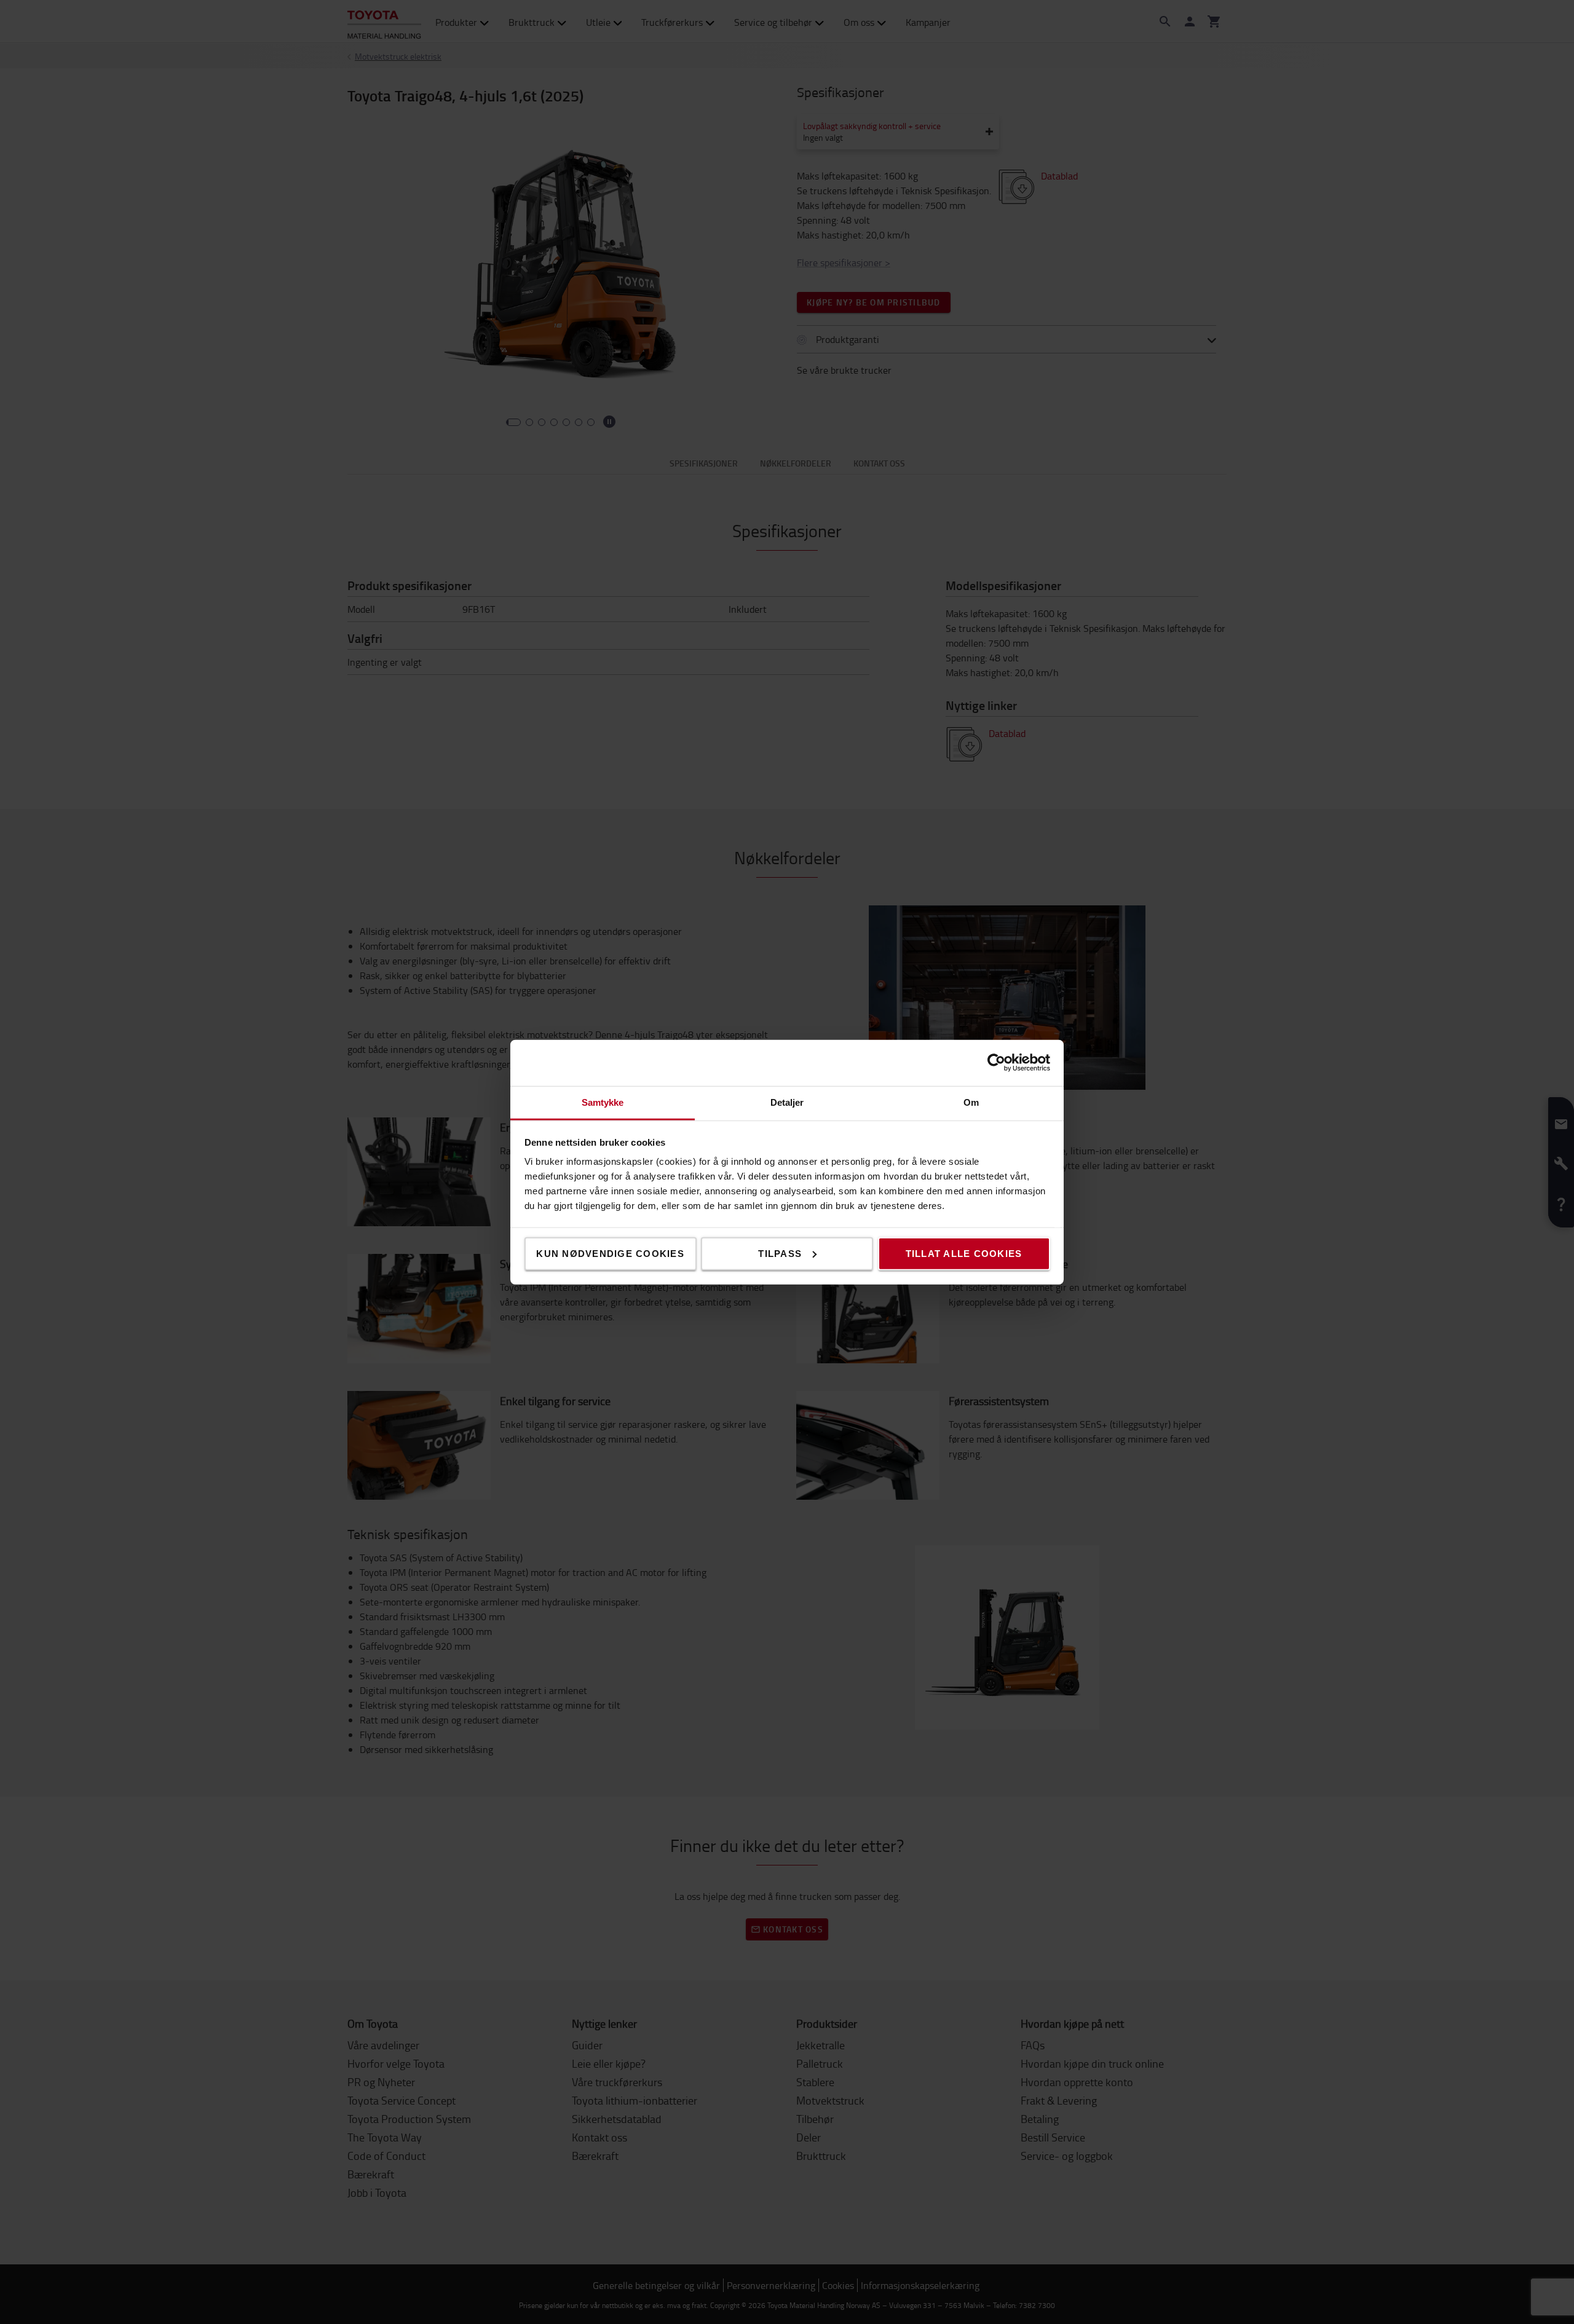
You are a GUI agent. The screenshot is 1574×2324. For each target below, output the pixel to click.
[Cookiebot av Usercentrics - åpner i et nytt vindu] (996, 1063)
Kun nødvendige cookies (610, 1253)
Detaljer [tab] (787, 1102)
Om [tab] (971, 1102)
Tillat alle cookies (964, 1253)
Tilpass (780, 1253)
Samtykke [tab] (603, 1102)
